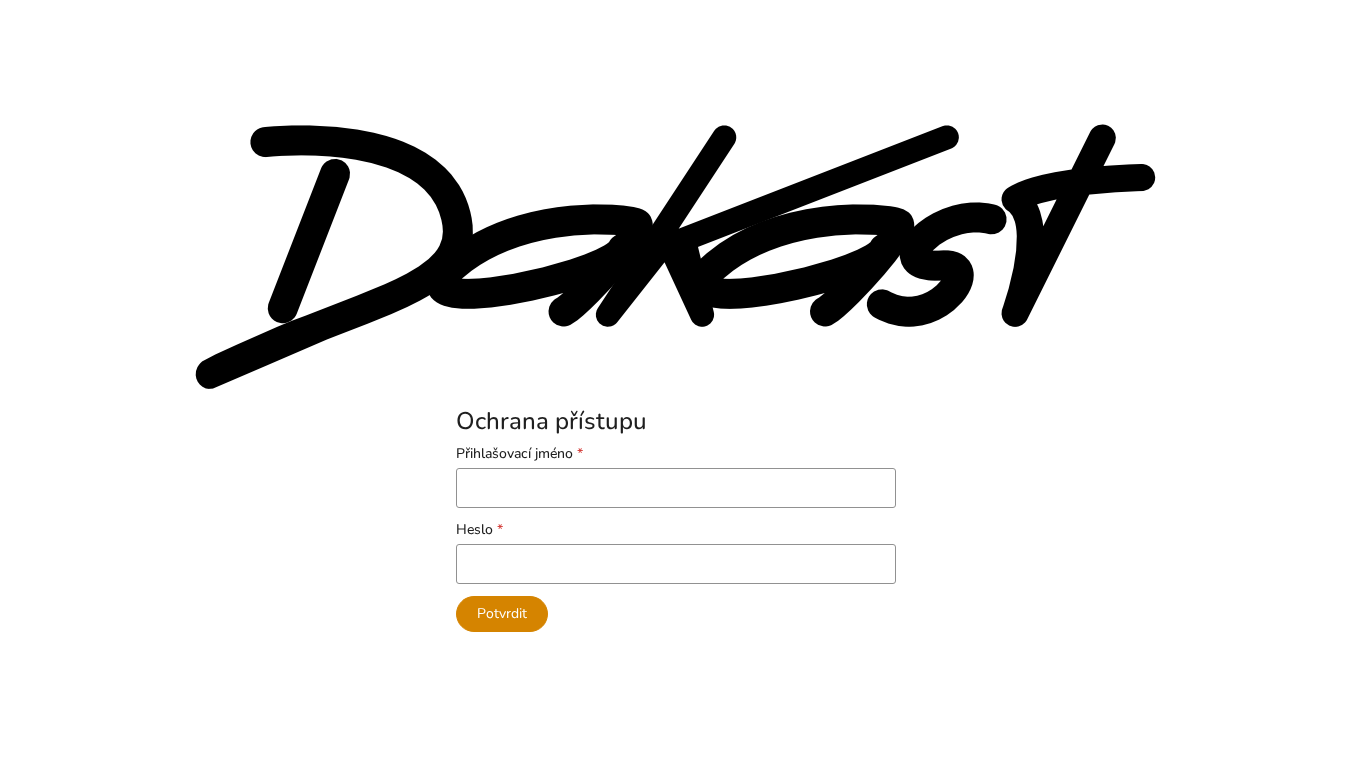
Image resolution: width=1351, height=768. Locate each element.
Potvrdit (502, 613)
